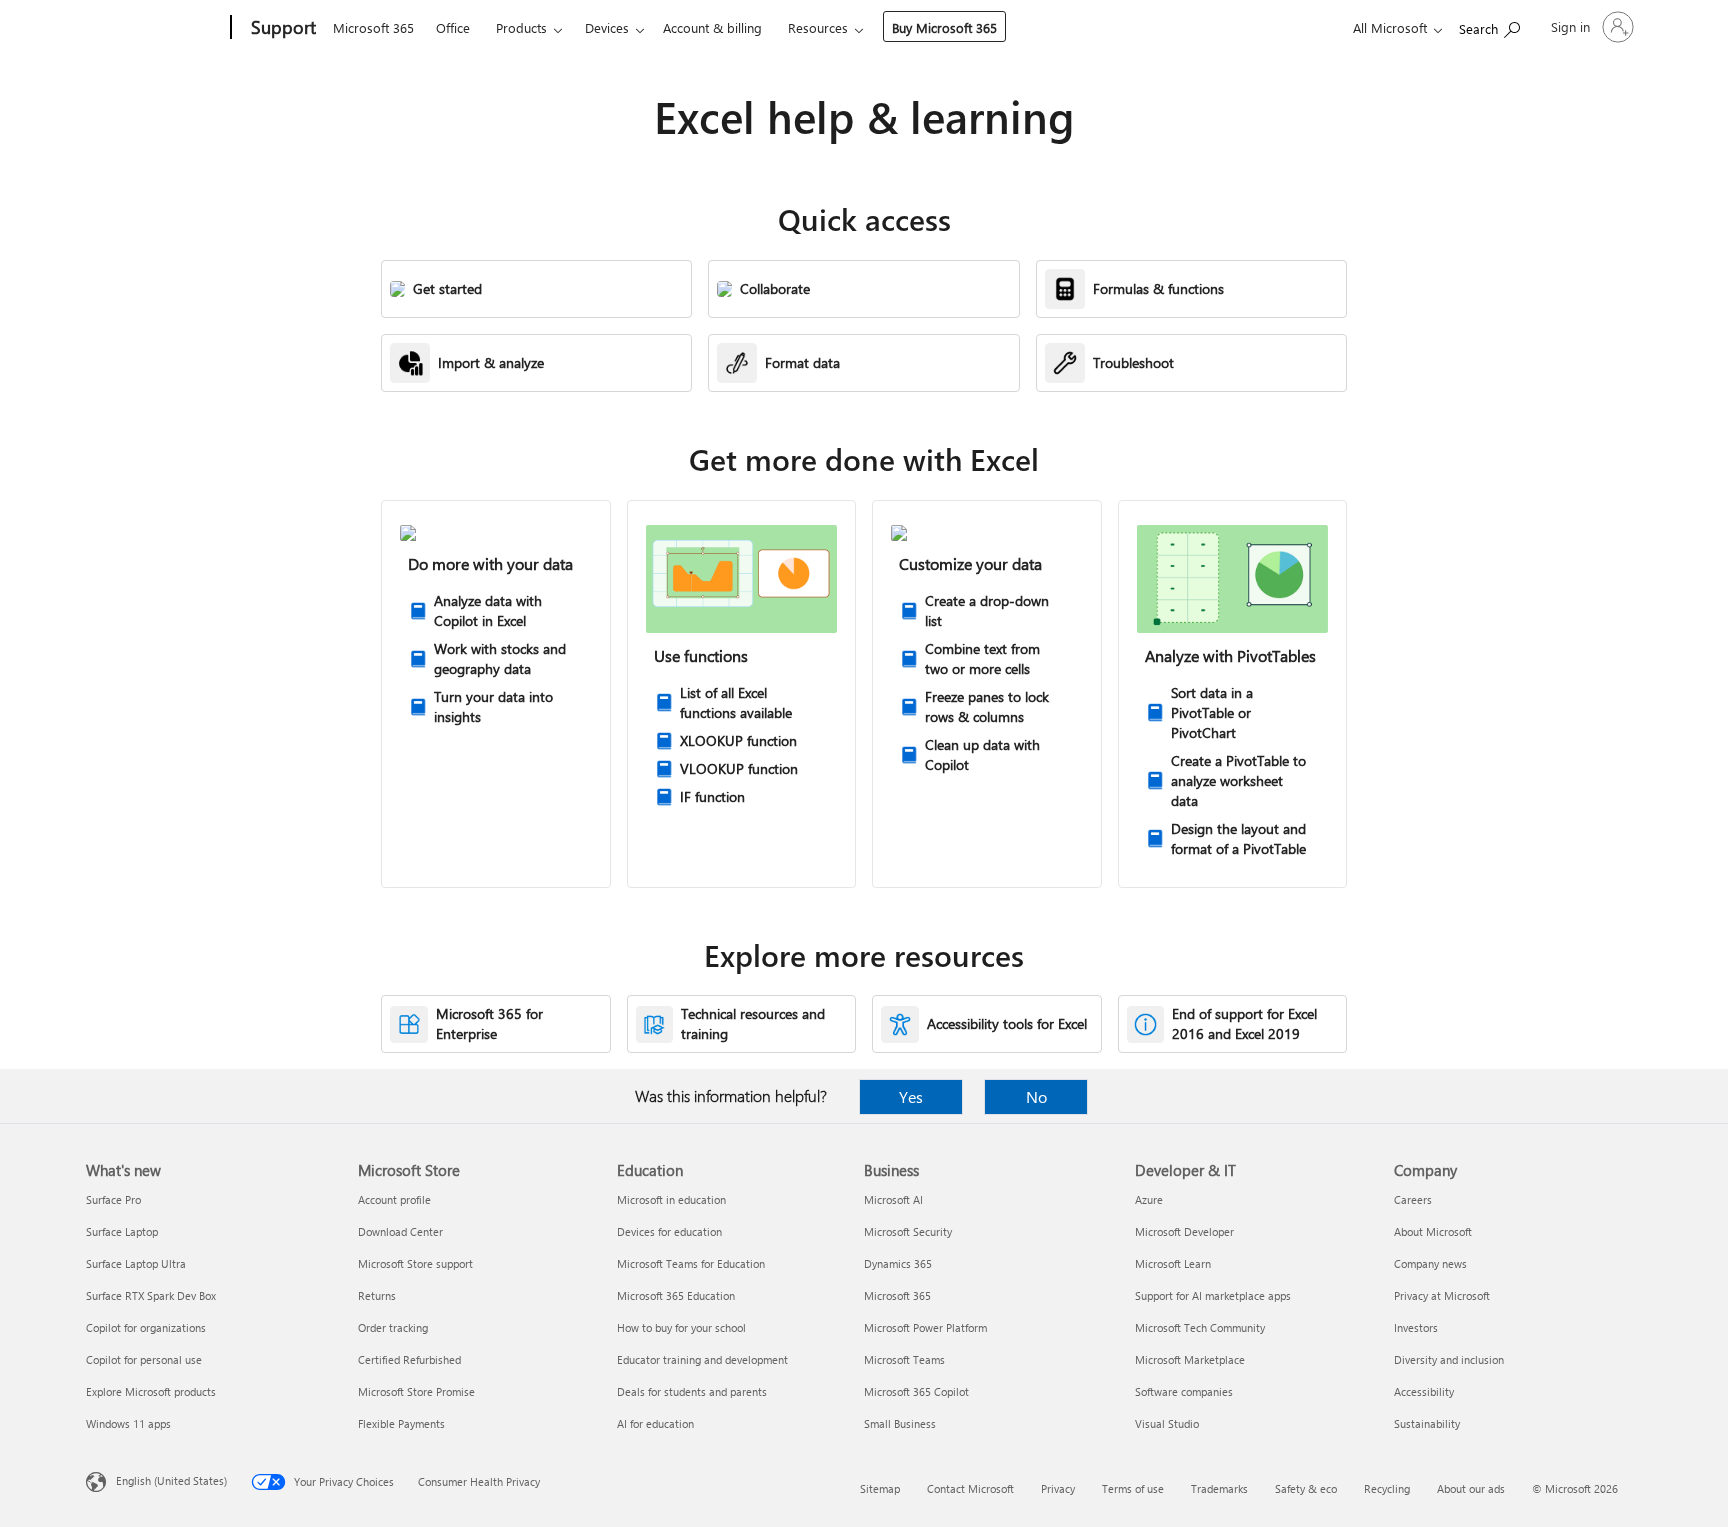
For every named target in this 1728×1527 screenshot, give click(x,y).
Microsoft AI (893, 1199)
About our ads (1471, 1488)
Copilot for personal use (144, 1359)
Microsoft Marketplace (1190, 1359)
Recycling (1387, 1488)
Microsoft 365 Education (676, 1295)
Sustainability (1427, 1423)
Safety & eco (1306, 1488)
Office (453, 27)
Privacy (1058, 1488)
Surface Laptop (122, 1231)
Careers (1413, 1199)
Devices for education (669, 1231)
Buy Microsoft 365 (944, 27)
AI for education (655, 1423)
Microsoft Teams (904, 1359)
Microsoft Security (908, 1231)
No (1036, 1096)
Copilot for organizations (146, 1327)
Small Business (900, 1423)
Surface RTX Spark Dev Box (151, 1295)
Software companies (1184, 1391)
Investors (1416, 1327)
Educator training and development (702, 1359)
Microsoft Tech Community (1200, 1327)
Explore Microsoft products (151, 1391)
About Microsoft (1433, 1231)
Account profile (394, 1199)
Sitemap (880, 1488)
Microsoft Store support (415, 1263)
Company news (1430, 1263)
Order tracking (393, 1327)
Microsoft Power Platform (925, 1327)
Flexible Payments (401, 1423)
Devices (607, 27)
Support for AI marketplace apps (1213, 1295)
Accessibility (1424, 1391)
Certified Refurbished (409, 1359)
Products (521, 27)
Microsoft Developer (1184, 1231)
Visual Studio (1167, 1423)
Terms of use (1133, 1488)
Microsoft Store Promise (416, 1391)
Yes (911, 1096)
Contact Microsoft (970, 1488)
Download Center (400, 1231)
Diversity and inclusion (1449, 1359)
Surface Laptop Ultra (136, 1263)
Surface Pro (113, 1199)
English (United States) (171, 1480)
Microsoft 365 (373, 27)
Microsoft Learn (1173, 1263)
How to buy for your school (681, 1327)
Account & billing (712, 27)
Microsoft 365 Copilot (916, 1391)
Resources (818, 27)
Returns (377, 1295)
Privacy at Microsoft (1442, 1295)
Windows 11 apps (128, 1423)
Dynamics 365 (898, 1263)
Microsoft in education (671, 1199)
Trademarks (1219, 1488)
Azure (1149, 1199)
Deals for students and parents (692, 1391)
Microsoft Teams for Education (691, 1263)
